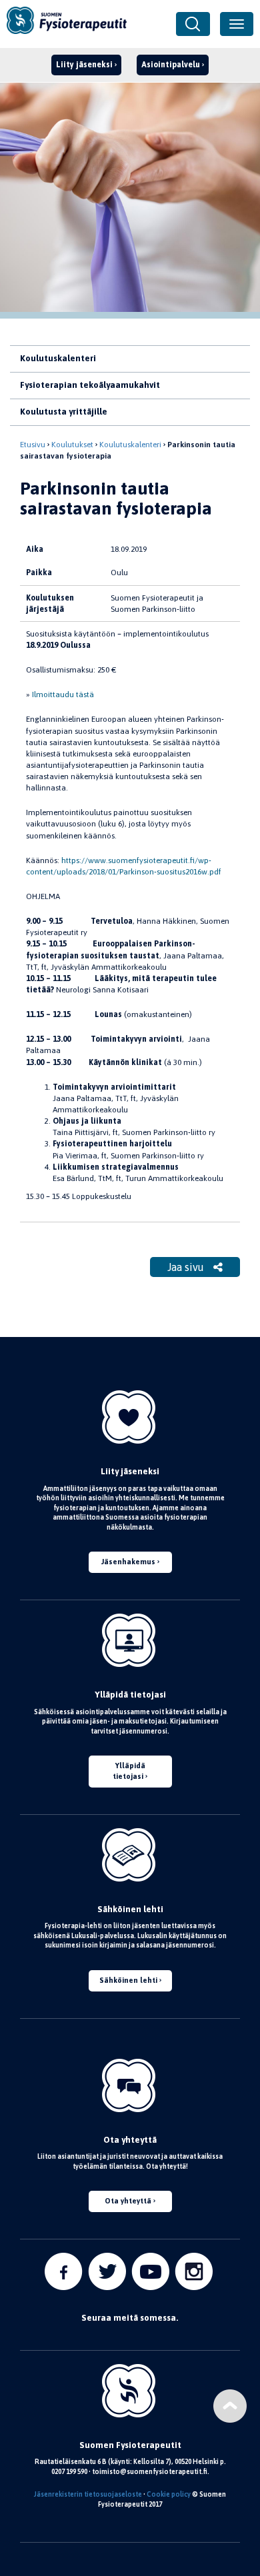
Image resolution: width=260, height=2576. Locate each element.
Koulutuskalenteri (58, 358)
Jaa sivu (187, 1267)
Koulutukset (72, 445)
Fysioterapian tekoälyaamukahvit (90, 385)
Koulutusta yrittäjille (64, 412)
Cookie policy (169, 2494)
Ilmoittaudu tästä (63, 694)
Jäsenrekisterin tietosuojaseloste (88, 2494)
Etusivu (33, 445)
